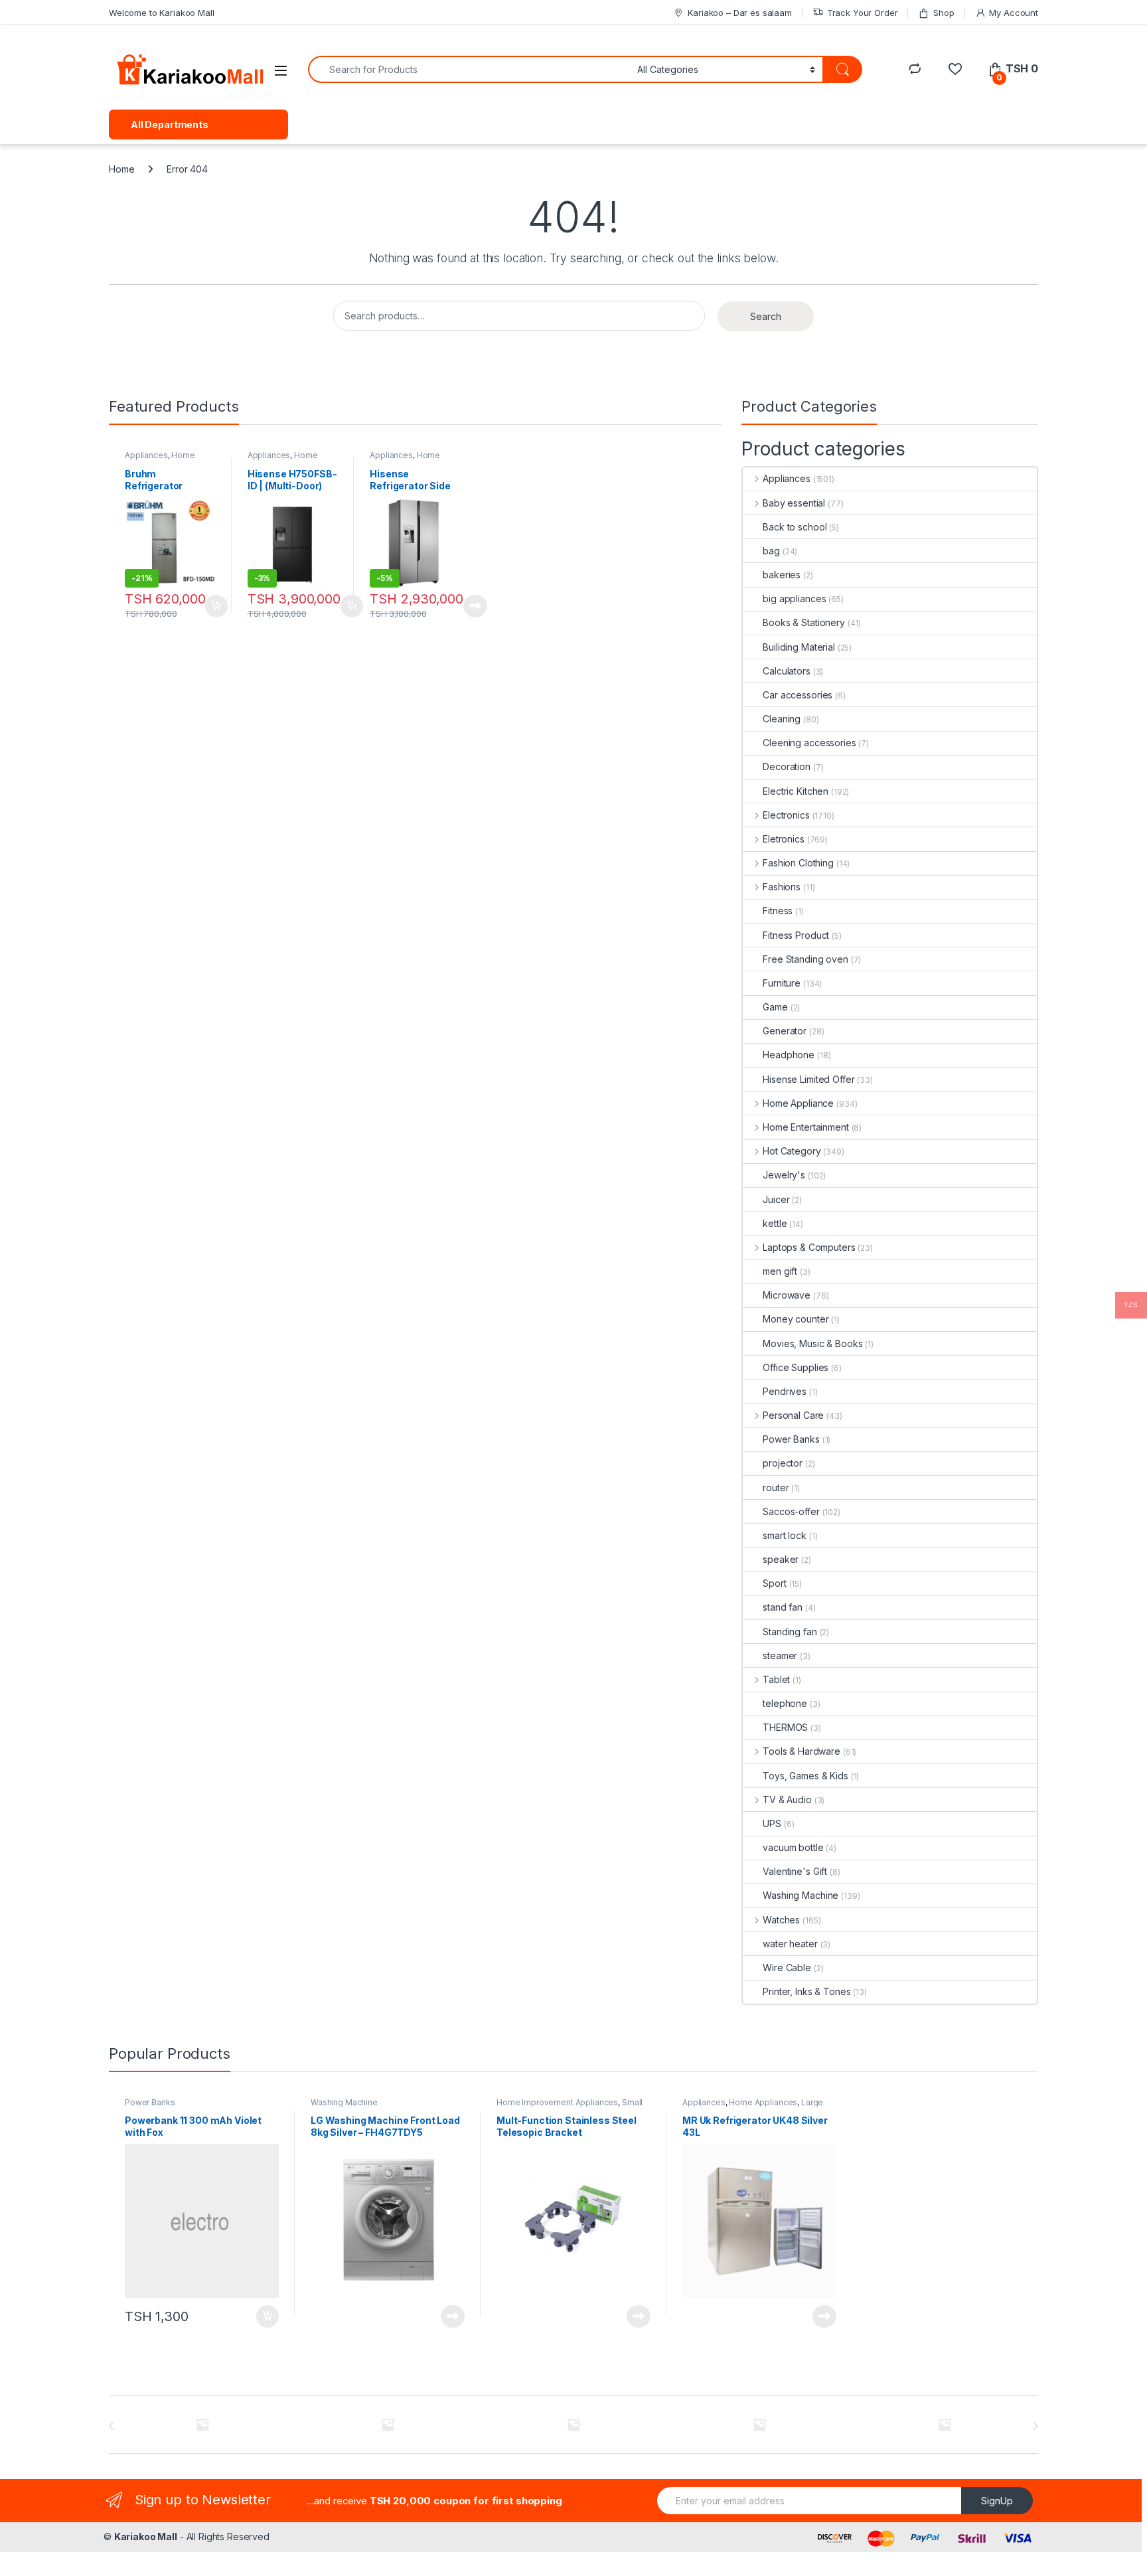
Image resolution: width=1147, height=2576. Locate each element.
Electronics (786, 815)
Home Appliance (160, 459)
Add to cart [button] (216, 606)
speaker (781, 1559)
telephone (785, 1703)
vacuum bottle (793, 1847)
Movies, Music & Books (812, 1343)
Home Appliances (283, 459)
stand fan (783, 1607)
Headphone (789, 1055)
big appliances (794, 599)
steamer (780, 1655)
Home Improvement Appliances (557, 2102)
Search (766, 316)
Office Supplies (796, 1367)
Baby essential (794, 503)
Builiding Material (799, 647)
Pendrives (785, 1391)
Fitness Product (796, 935)
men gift (780, 1271)
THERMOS (785, 1727)
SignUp (997, 2501)
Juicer (776, 1199)
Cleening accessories (809, 743)
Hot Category (792, 1151)
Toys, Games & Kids (805, 1776)
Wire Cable (787, 1968)
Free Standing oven (805, 959)
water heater (790, 1944)
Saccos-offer (791, 1511)
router (776, 1488)
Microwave (787, 1295)
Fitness (778, 911)
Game (775, 1007)
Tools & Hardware (802, 1751)
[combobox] (469, 69)
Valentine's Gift (795, 1871)
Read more (475, 606)
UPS (772, 1823)
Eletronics (783, 839)
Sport (774, 1583)
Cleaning (782, 719)
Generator (785, 1031)
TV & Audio (787, 1800)
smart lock (785, 1535)
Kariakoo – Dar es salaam (740, 13)
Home (121, 169)
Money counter (796, 1319)
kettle (775, 1223)
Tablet (776, 1679)
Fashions (782, 887)
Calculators (786, 671)
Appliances (146, 455)
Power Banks (791, 1439)
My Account (1014, 13)
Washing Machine (801, 1895)
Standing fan (790, 1632)
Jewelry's (784, 1175)
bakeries (782, 575)
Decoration (787, 766)
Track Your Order (863, 13)
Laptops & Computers (809, 1247)
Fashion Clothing (798, 863)
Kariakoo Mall (146, 2536)
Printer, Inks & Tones (806, 1991)
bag (771, 551)
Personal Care (793, 1415)
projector (783, 1463)
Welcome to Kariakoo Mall (162, 13)
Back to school (795, 527)
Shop (944, 13)
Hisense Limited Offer (808, 1079)
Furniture (782, 983)
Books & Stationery (803, 622)
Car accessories (798, 695)
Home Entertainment (805, 1127)
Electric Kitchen (796, 791)
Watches (781, 1920)
